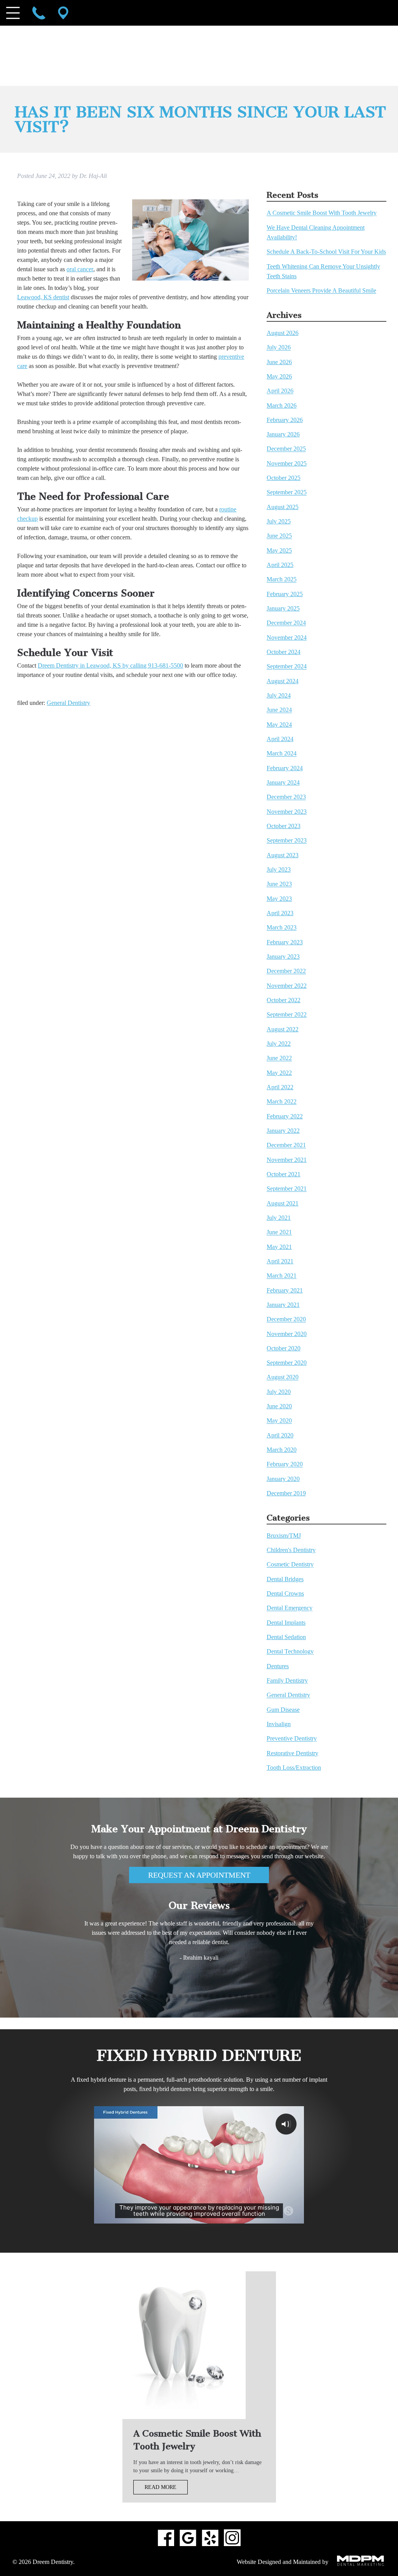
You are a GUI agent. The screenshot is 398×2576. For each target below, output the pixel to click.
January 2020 (283, 1479)
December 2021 (286, 1145)
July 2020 (279, 1392)
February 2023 (285, 942)
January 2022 (283, 1131)
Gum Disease (283, 1710)
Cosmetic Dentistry (290, 1565)
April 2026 (280, 391)
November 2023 (287, 812)
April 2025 (280, 565)
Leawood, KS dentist (43, 297)
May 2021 (279, 1247)
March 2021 (282, 1276)
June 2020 (279, 1406)
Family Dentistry (287, 1680)
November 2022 (287, 986)
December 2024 (286, 623)
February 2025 (285, 594)
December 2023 (286, 797)
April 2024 (280, 739)
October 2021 (284, 1174)
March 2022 (282, 1102)
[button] (124, 1997)
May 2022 (279, 1073)
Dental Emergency (290, 1608)
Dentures (278, 1666)
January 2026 (283, 434)
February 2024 (285, 768)
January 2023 (283, 957)
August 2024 (283, 681)
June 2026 (279, 362)
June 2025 (279, 536)
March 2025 (282, 580)
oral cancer (80, 269)
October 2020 (284, 1348)
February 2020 (285, 1464)
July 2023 (279, 869)
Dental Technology (290, 1652)
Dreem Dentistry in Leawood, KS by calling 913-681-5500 (110, 665)
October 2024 (284, 652)
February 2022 (285, 1116)
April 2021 (280, 1261)
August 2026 (283, 333)
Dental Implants (286, 1623)
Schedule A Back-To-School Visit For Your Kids (326, 252)
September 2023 (287, 841)
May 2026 (279, 376)
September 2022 (287, 1015)
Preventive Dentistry (292, 1739)
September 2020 (287, 1363)
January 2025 (283, 608)
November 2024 (287, 637)
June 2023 (279, 884)
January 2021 (283, 1305)
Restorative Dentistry (292, 1753)
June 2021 (279, 1232)
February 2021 (285, 1290)
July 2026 (279, 348)
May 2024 (279, 725)
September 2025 (287, 493)
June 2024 (279, 710)
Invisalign (279, 1724)
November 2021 (287, 1160)
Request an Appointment (199, 1875)
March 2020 (282, 1450)
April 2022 (280, 1087)
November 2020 (287, 1334)
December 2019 (286, 1493)
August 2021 (283, 1203)
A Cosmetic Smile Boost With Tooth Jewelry (322, 213)
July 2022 (279, 1044)
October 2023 (284, 826)
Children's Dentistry (291, 1550)
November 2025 (287, 463)
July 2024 (279, 695)
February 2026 (285, 420)
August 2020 (283, 1377)
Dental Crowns (285, 1593)
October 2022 (284, 1000)
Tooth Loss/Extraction (294, 1768)
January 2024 (283, 782)
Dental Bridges (285, 1579)
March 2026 (282, 405)
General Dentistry (68, 703)
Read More (161, 2487)
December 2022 (286, 971)
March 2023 (282, 928)
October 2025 (284, 478)
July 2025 (279, 521)
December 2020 (286, 1319)
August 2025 (283, 507)
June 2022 (279, 1058)
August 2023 (283, 855)
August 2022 (283, 1029)
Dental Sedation (286, 1637)
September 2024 (287, 667)
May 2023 (279, 899)
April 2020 (280, 1435)
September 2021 (287, 1189)
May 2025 (279, 550)
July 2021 (279, 1218)
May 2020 (279, 1421)
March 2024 (282, 754)
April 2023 (280, 913)
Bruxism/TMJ (284, 1536)
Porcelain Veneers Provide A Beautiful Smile (321, 291)
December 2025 (286, 449)
